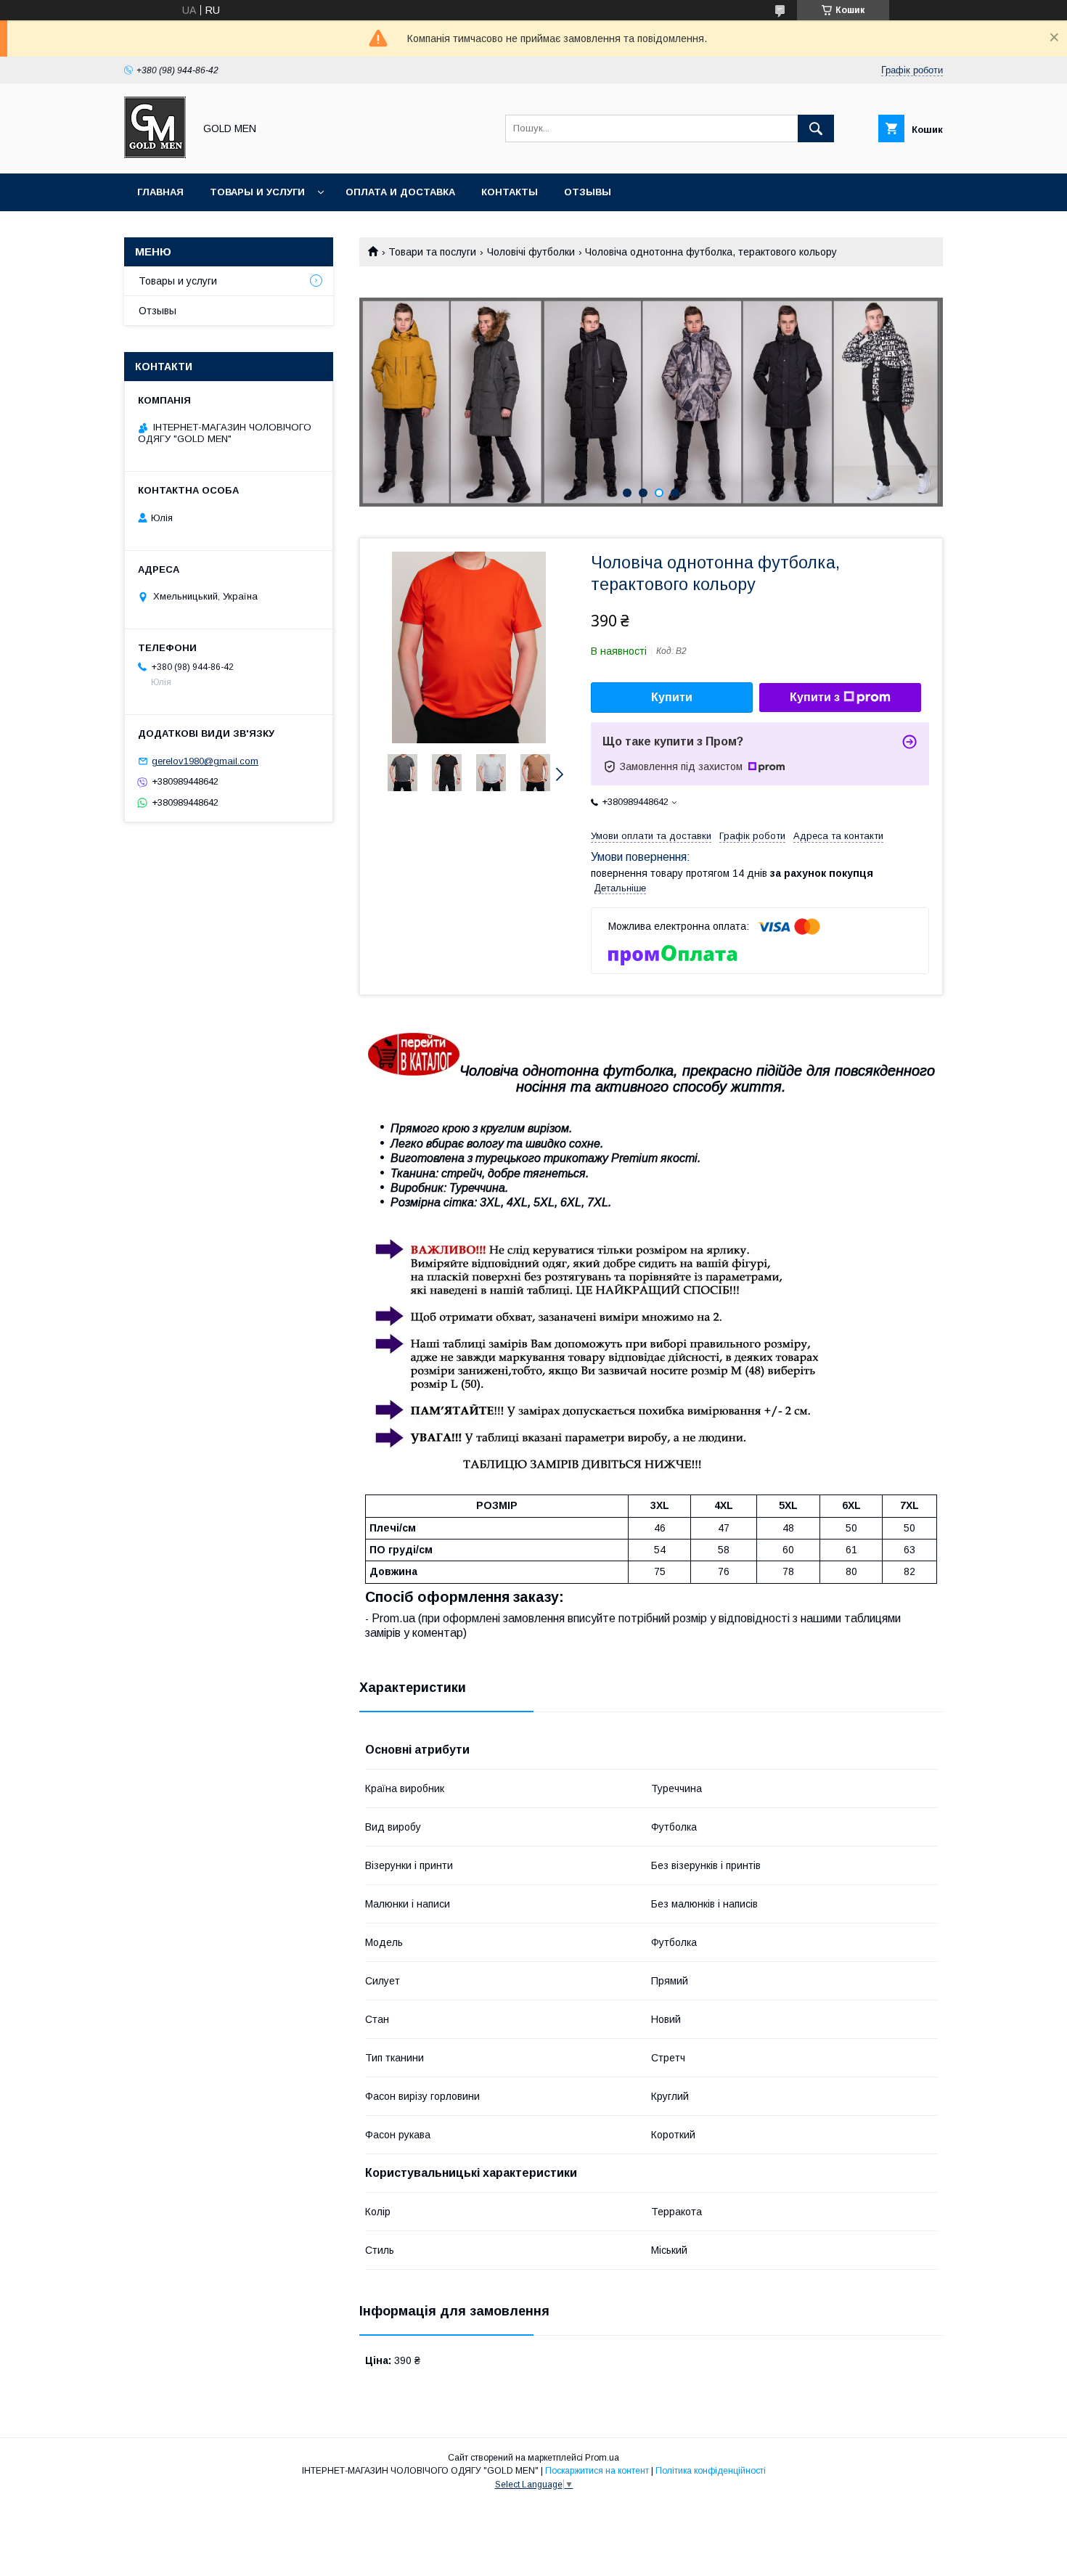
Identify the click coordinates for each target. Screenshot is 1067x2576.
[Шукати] (816, 128)
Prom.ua (602, 2458)
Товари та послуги (432, 252)
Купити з (815, 697)
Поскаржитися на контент (597, 2471)
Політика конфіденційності (711, 2471)
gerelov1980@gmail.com (205, 761)
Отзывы (588, 192)
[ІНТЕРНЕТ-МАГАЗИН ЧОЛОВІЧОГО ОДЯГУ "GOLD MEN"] (155, 155)
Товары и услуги (257, 192)
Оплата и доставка (400, 192)
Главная (160, 192)
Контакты (510, 192)
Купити (672, 697)
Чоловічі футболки (531, 252)
